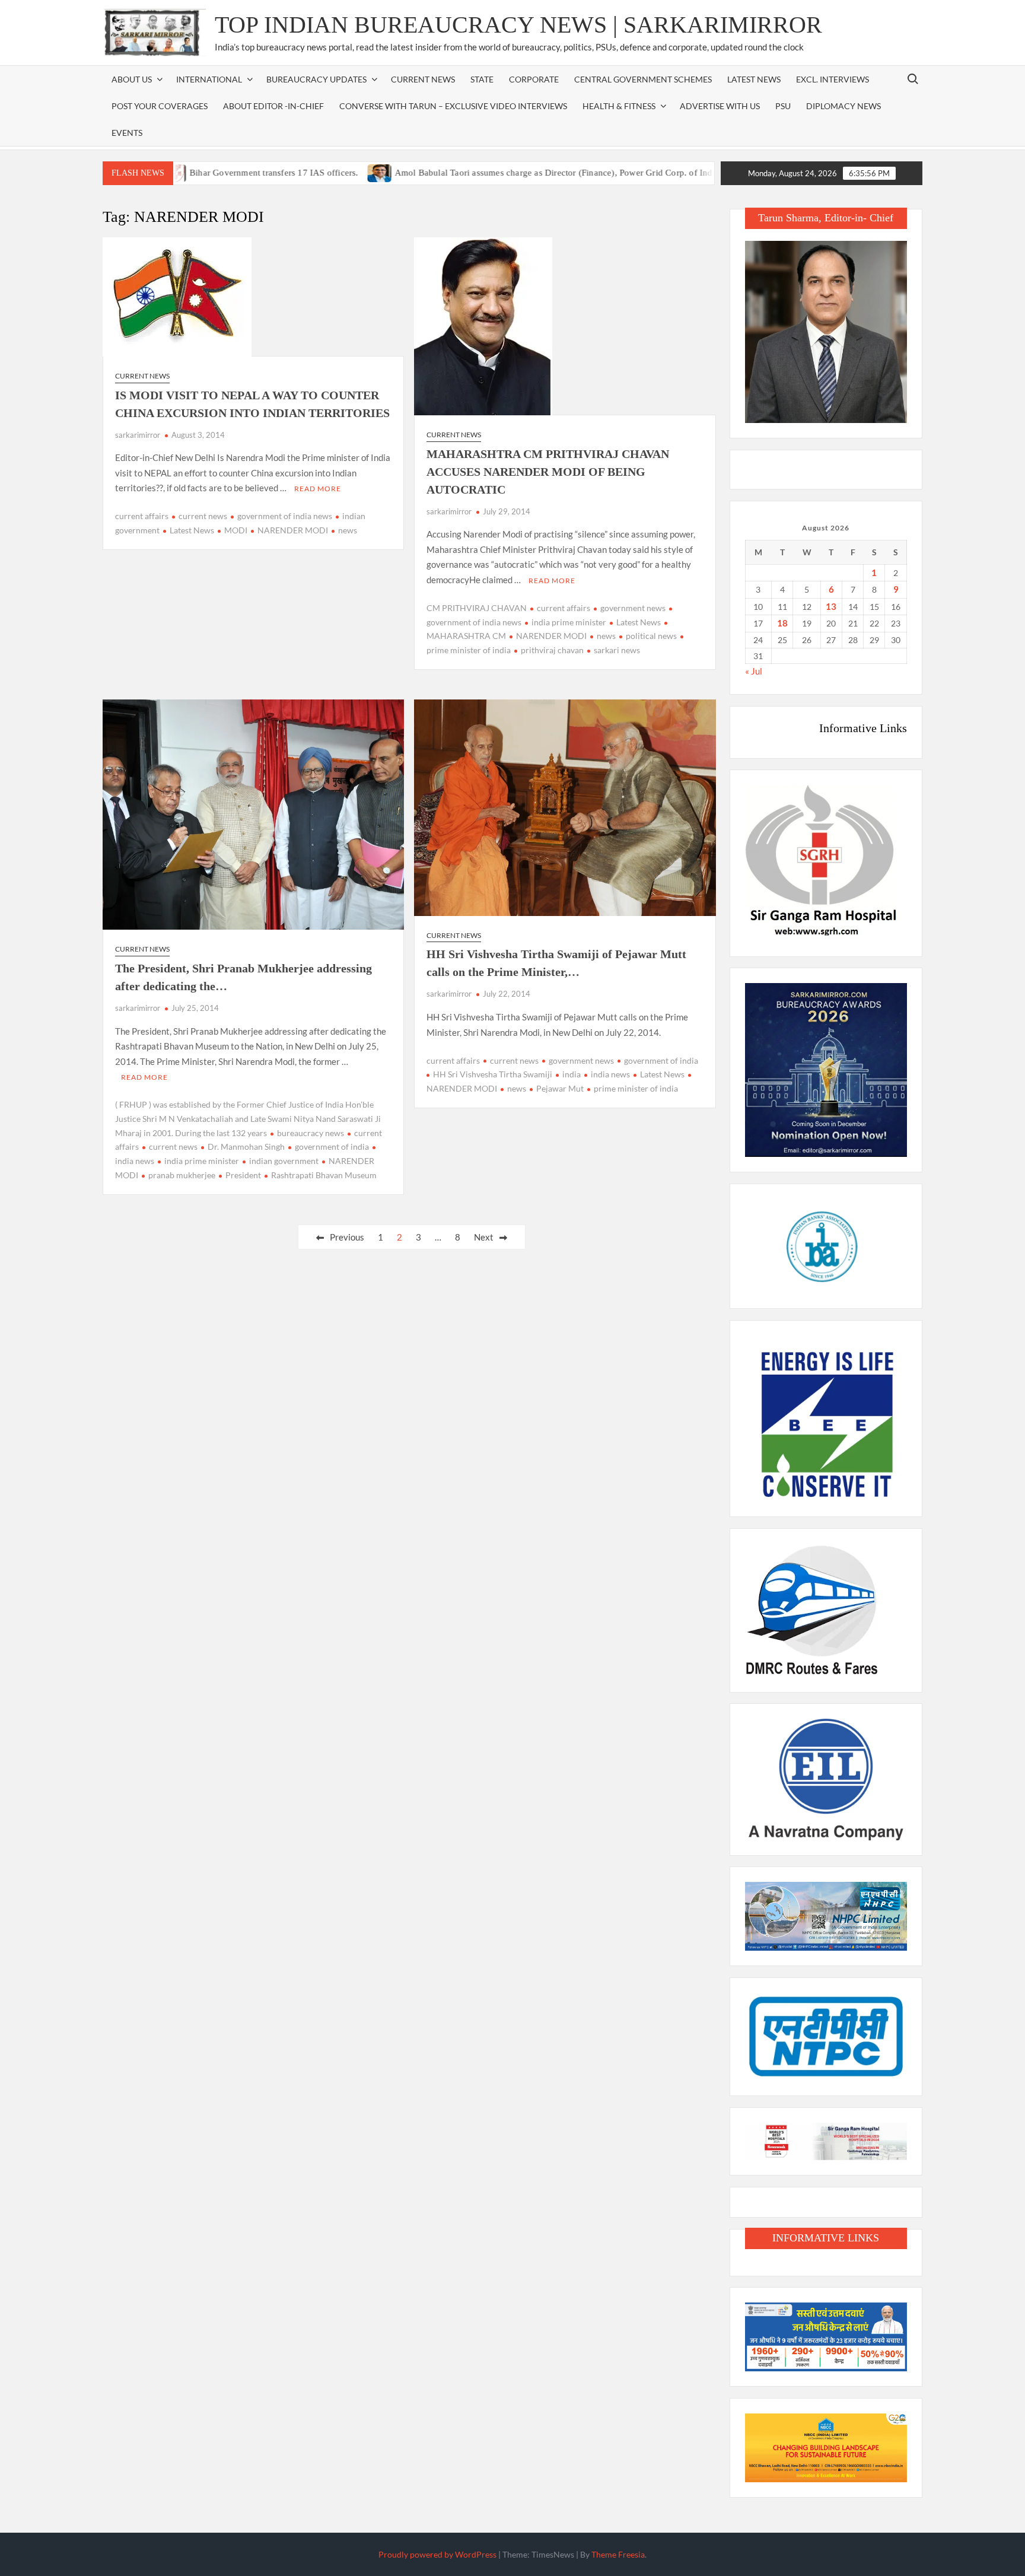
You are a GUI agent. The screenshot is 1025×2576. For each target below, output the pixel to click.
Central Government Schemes (643, 79)
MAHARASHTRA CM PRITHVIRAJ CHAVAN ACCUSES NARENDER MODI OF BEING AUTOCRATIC (548, 472)
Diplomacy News (843, 106)
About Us (132, 79)
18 (782, 623)
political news (651, 636)
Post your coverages (160, 106)
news (348, 530)
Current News (423, 79)
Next (484, 1237)
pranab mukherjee (182, 1175)
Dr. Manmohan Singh (246, 1147)
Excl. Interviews (833, 79)
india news (610, 1074)
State (482, 79)
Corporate (534, 79)
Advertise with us (720, 106)
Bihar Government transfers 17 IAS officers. (206, 173)
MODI (236, 530)
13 (831, 606)
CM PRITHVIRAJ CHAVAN (477, 608)
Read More (318, 489)
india (572, 1074)
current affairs (142, 516)
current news (203, 516)
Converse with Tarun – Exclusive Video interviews (453, 106)
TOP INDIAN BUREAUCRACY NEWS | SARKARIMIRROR (518, 25)
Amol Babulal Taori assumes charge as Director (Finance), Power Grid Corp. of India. (489, 173)
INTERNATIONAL (209, 79)
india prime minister (569, 622)
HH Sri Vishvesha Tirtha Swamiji (493, 1074)
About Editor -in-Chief (273, 106)
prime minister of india (636, 1088)
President (243, 1175)
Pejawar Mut (560, 1088)
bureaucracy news (311, 1133)
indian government (284, 1161)
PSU (783, 106)
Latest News (754, 79)
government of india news (285, 516)
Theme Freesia (618, 2554)
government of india (332, 1147)
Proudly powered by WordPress (437, 2554)
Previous (347, 1237)
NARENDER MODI (293, 530)
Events (127, 133)
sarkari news (617, 650)
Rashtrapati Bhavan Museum (324, 1175)
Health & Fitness (619, 106)
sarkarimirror (138, 435)
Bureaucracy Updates (316, 79)
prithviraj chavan (552, 650)
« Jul (754, 671)
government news (633, 608)
